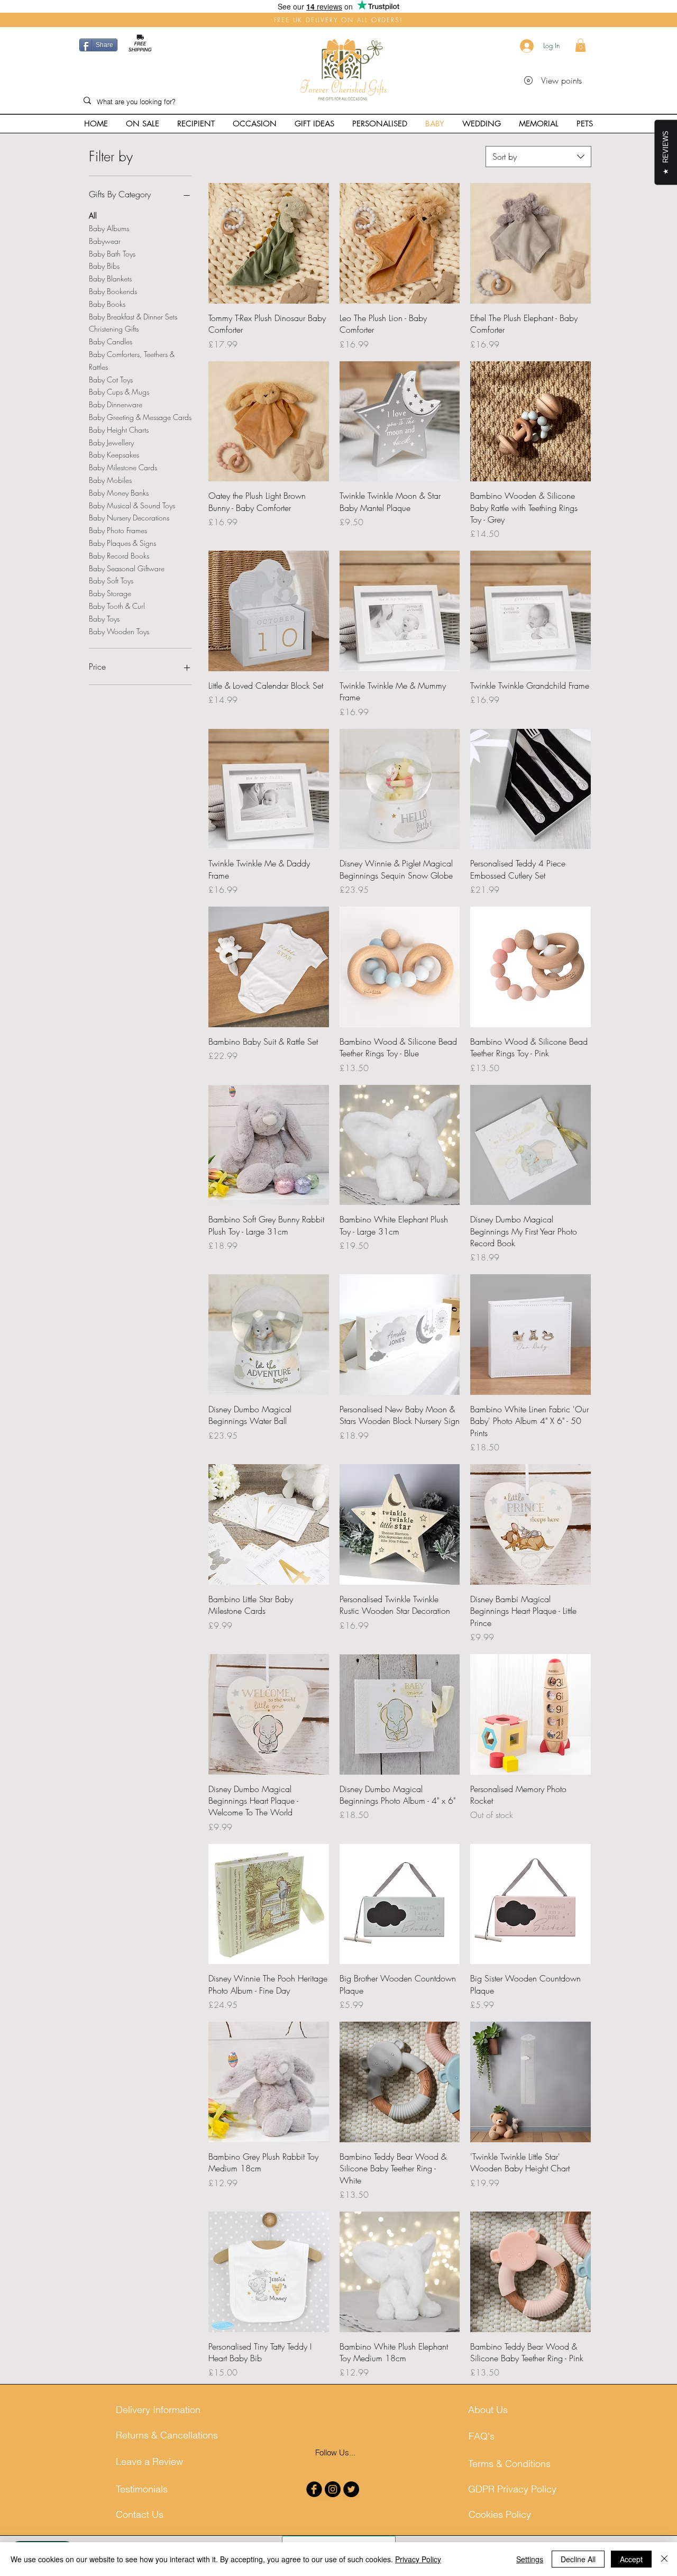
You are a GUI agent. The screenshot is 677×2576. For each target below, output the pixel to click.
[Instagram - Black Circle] (333, 2489)
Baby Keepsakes (114, 455)
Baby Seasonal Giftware (127, 568)
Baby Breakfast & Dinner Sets (133, 317)
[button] (580, 45)
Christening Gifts (114, 329)
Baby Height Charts (119, 430)
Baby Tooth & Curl (117, 606)
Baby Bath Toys (112, 254)
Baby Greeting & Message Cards (140, 417)
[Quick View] (269, 243)
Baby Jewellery (111, 442)
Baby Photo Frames (118, 530)
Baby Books (107, 304)
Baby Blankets (110, 278)
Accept (631, 2559)
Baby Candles (111, 341)
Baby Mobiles (110, 480)
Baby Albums (109, 228)
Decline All (578, 2559)
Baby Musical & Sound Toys (132, 505)
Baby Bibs (104, 266)
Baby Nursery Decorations (129, 518)
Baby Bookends (113, 291)
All (93, 216)
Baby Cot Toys (111, 380)
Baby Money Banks (119, 493)
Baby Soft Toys (111, 581)
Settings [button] (530, 2559)
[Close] (664, 2559)
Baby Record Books (119, 556)
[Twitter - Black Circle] (351, 2489)
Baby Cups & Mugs (119, 392)
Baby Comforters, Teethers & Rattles (132, 360)
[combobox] (538, 157)
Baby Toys (104, 619)
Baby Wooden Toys (119, 631)
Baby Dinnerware (116, 404)
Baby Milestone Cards (123, 467)
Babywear (105, 241)
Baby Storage (110, 593)
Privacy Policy (418, 2559)
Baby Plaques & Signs (122, 543)
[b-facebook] (314, 2489)
